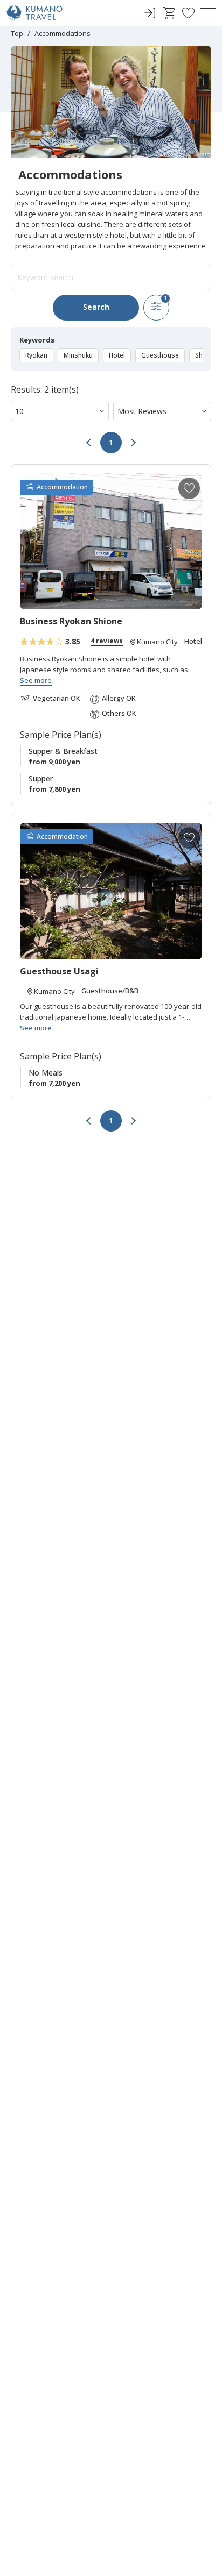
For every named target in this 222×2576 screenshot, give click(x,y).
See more (36, 681)
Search (96, 307)
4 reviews (107, 641)
